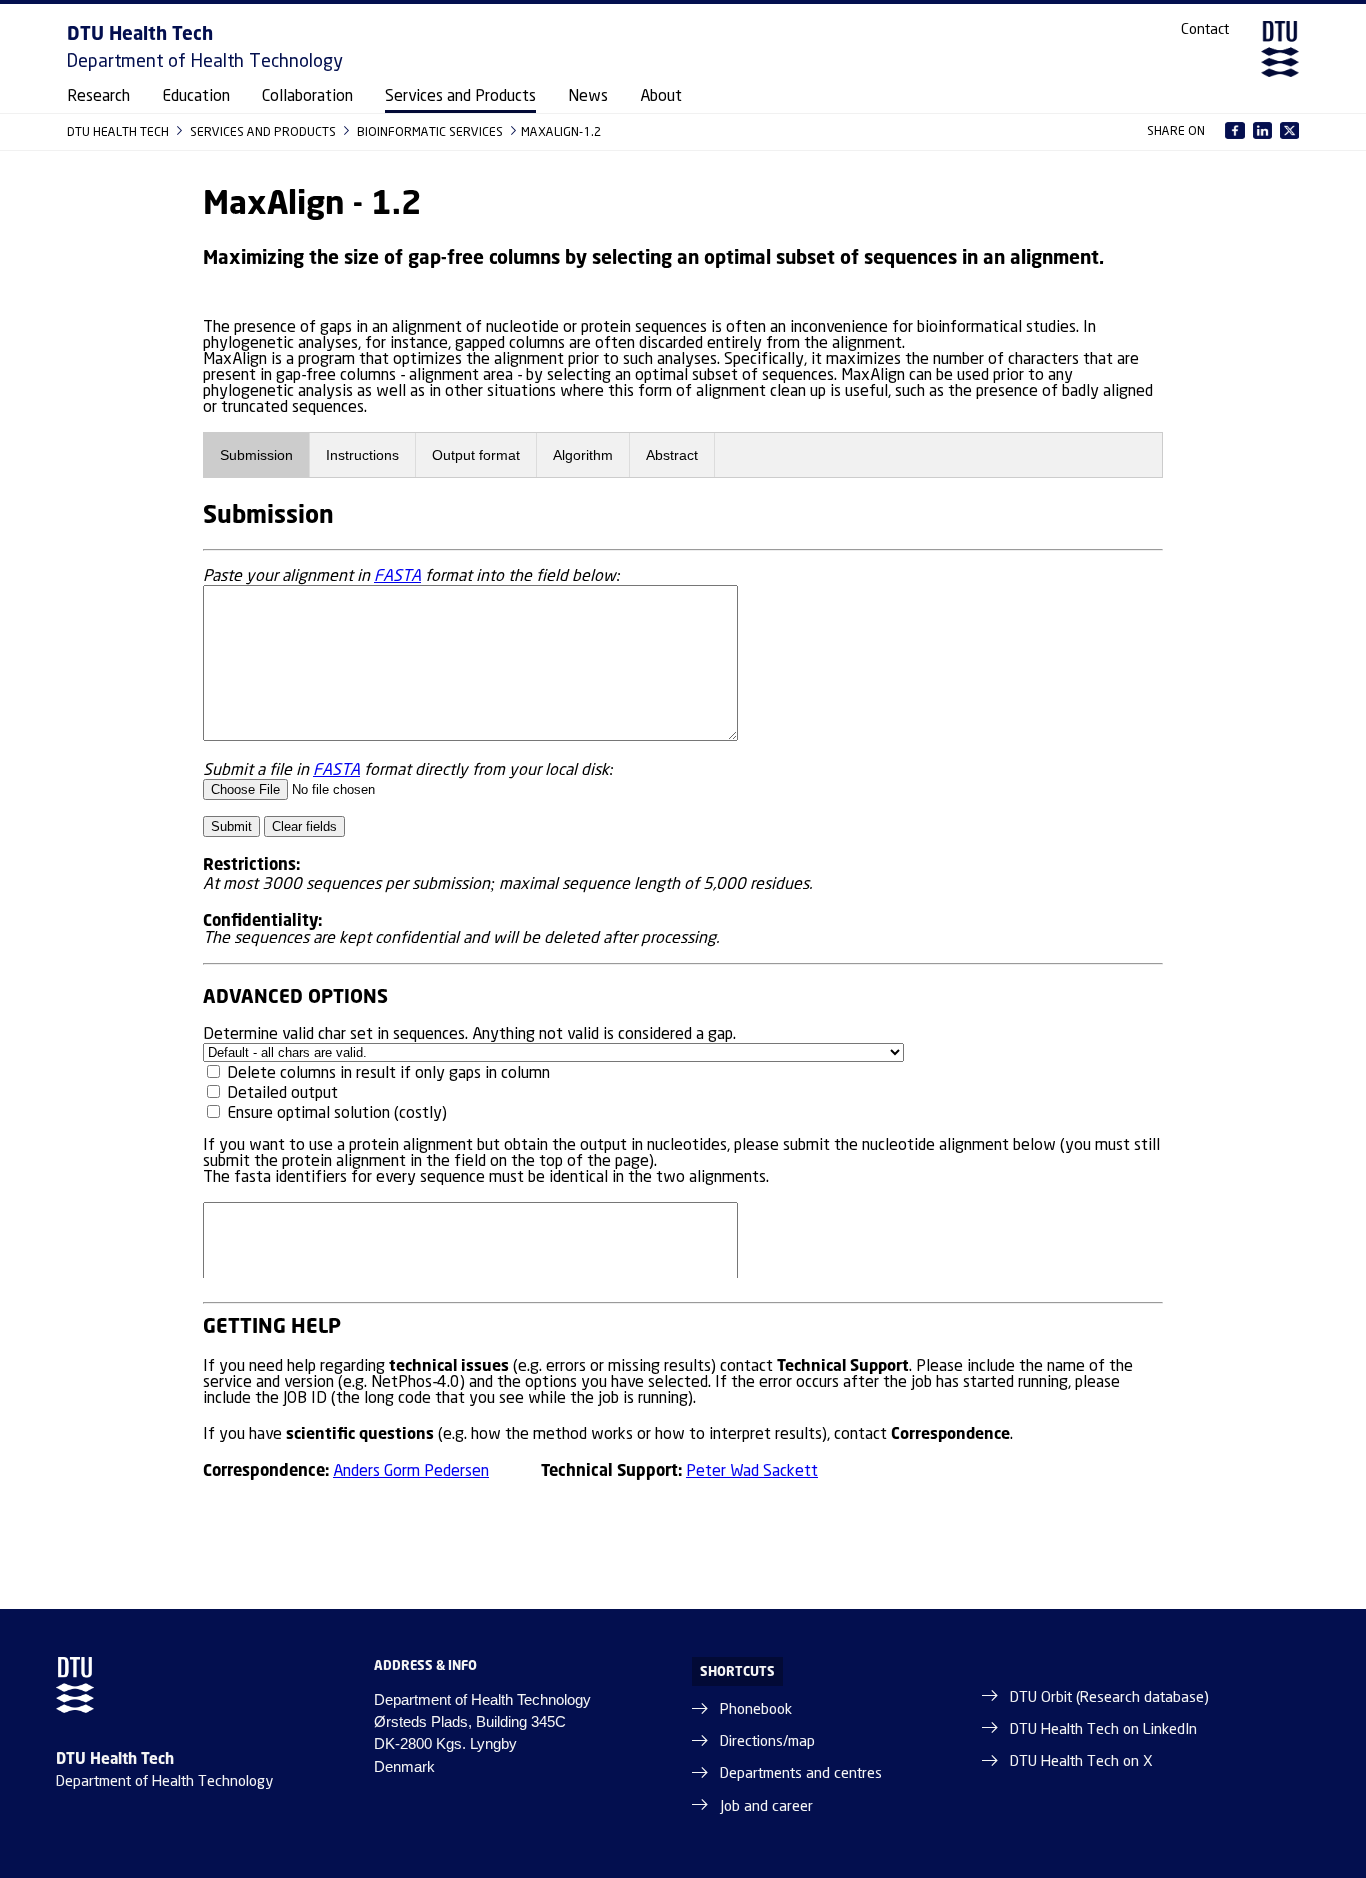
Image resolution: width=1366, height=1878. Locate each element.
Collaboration (307, 96)
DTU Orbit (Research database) (1109, 1698)
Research (98, 96)
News (588, 96)
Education (196, 96)
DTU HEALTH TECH (119, 131)
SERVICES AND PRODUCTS (264, 131)
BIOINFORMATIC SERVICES (431, 131)
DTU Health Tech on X (1081, 1762)
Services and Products (460, 96)
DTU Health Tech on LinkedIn (1103, 1730)
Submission (256, 455)
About (661, 96)
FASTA (397, 576)
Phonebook (756, 1710)
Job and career (766, 1807)
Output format (476, 455)
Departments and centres (801, 1774)
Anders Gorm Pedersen (411, 1471)
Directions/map (767, 1742)
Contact (1205, 30)
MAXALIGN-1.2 (561, 131)
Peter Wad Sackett (752, 1471)
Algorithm (583, 455)
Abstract (672, 455)
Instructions (362, 455)
